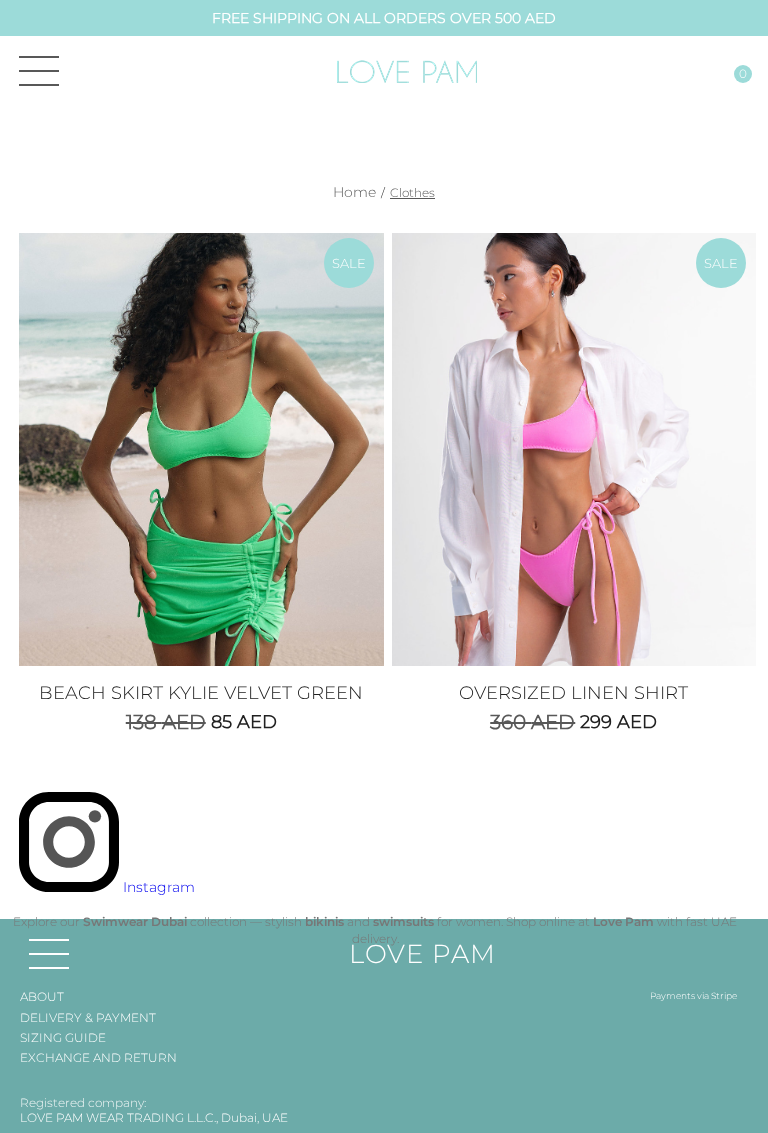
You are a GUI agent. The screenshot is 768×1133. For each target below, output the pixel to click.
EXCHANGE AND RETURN (98, 1057)
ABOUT (42, 996)
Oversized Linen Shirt (573, 693)
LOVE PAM (422, 954)
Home (354, 192)
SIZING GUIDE (63, 1037)
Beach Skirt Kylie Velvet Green (201, 693)
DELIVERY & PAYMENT (88, 1017)
